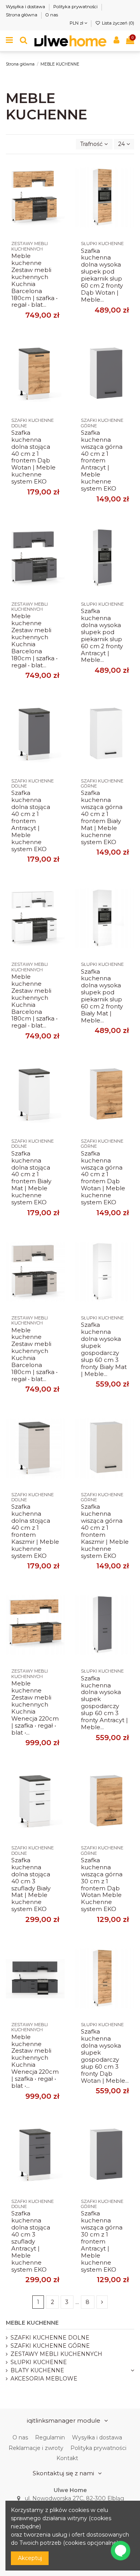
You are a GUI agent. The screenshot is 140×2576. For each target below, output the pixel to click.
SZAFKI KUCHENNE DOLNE (50, 2338)
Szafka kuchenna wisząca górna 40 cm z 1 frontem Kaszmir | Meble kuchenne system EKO (105, 1531)
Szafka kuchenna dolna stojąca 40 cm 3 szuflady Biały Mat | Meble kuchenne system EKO (31, 1885)
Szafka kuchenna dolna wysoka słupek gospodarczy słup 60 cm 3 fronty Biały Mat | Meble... (104, 1349)
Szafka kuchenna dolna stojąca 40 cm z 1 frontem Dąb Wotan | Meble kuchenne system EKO (33, 457)
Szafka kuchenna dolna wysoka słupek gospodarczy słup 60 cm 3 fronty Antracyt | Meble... (104, 1703)
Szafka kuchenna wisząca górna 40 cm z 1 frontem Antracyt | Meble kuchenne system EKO (102, 461)
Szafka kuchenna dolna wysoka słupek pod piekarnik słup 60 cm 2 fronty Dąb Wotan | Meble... (102, 275)
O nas (52, 15)
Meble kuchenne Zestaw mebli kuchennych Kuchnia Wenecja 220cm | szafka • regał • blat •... (35, 1708)
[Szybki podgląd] (59, 199)
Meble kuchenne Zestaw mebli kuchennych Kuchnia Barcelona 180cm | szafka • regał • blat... (34, 280)
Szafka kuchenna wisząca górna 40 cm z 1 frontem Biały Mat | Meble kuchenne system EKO (102, 817)
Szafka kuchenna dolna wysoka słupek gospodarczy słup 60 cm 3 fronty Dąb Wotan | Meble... (105, 2056)
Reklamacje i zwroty (36, 2448)
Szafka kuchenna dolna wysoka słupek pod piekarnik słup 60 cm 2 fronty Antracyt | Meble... (102, 636)
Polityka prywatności (76, 7)
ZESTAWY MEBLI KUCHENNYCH (56, 2354)
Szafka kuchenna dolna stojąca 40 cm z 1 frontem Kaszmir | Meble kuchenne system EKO (35, 1531)
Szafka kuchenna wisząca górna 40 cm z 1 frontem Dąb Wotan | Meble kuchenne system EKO (103, 1178)
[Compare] (59, 185)
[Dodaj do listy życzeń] (59, 171)
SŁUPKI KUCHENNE (39, 2362)
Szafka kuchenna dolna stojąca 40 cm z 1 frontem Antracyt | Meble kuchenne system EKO (31, 821)
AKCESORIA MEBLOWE (44, 2379)
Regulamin (50, 2437)
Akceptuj (30, 2558)
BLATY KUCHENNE (37, 2370)
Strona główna (22, 15)
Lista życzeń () (117, 23)
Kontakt (67, 2458)
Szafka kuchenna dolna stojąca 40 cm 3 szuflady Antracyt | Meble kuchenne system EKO (31, 2241)
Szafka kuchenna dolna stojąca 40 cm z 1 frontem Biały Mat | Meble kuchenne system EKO (31, 1178)
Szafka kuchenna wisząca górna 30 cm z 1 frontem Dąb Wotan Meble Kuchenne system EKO (102, 1885)
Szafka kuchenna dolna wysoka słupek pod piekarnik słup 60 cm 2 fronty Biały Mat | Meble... (102, 996)
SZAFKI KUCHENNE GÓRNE (50, 2346)
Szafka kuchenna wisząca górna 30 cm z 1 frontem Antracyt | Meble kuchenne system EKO (102, 2241)
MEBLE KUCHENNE (32, 2323)
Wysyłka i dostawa (26, 7)
